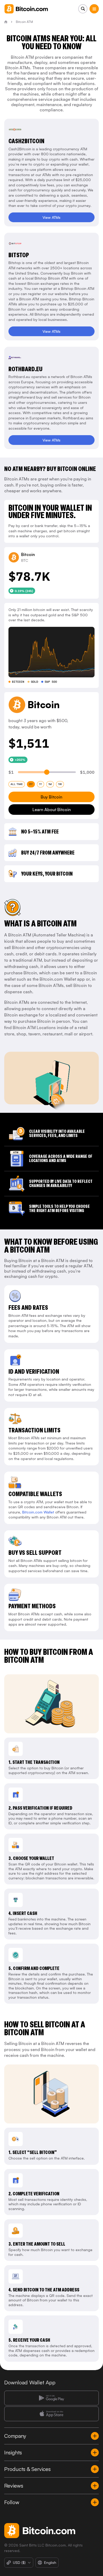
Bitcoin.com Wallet (38, 1512)
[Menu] (94, 9)
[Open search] (83, 9)
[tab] (17, 784)
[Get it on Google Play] (51, 2398)
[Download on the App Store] (51, 2414)
